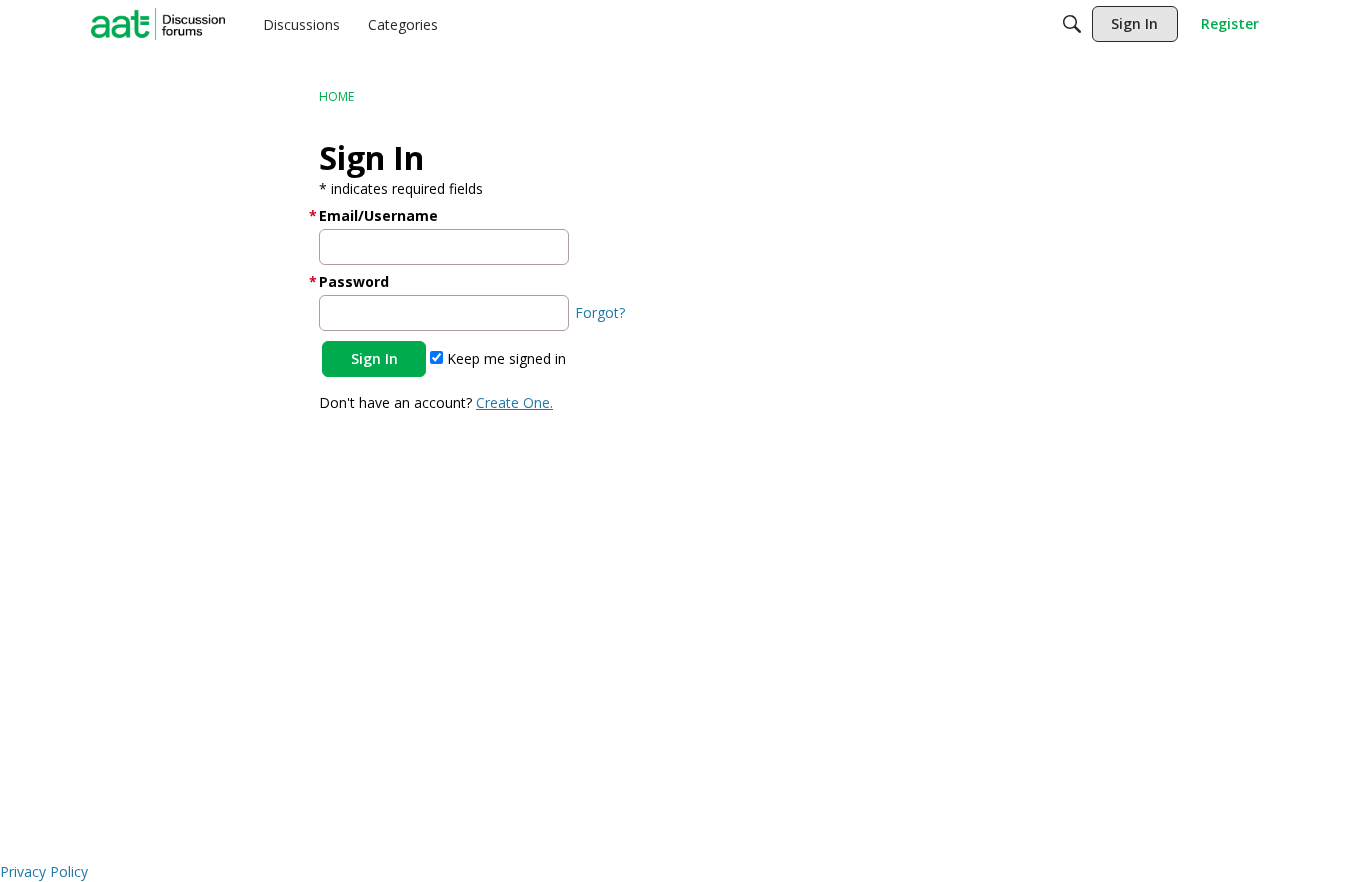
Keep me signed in (504, 358)
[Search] (1072, 24)
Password (354, 281)
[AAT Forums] (158, 24)
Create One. (514, 402)
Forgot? (600, 312)
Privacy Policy (44, 871)
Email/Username (378, 215)
